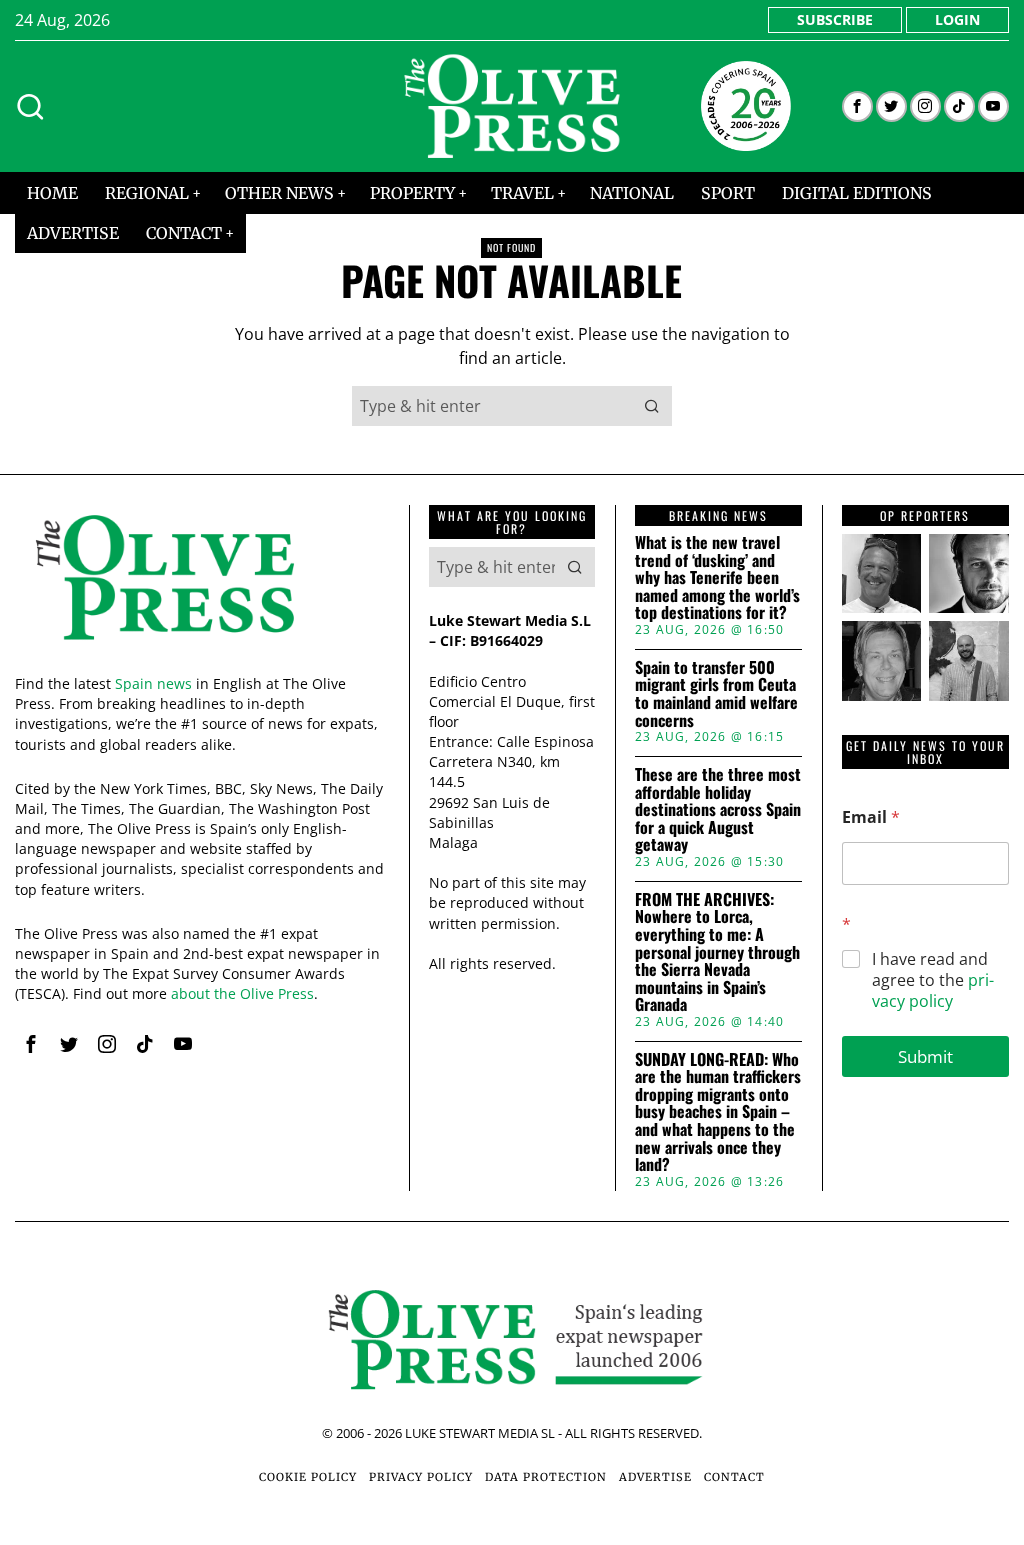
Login (957, 19)
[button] (652, 406)
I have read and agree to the (933, 980)
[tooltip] (857, 106)
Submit (925, 1056)
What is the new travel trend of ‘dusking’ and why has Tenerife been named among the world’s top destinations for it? (717, 578)
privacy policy (933, 990)
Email (871, 817)
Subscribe (835, 19)
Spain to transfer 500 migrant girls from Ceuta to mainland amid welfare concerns (716, 694)
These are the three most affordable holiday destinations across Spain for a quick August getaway (718, 810)
